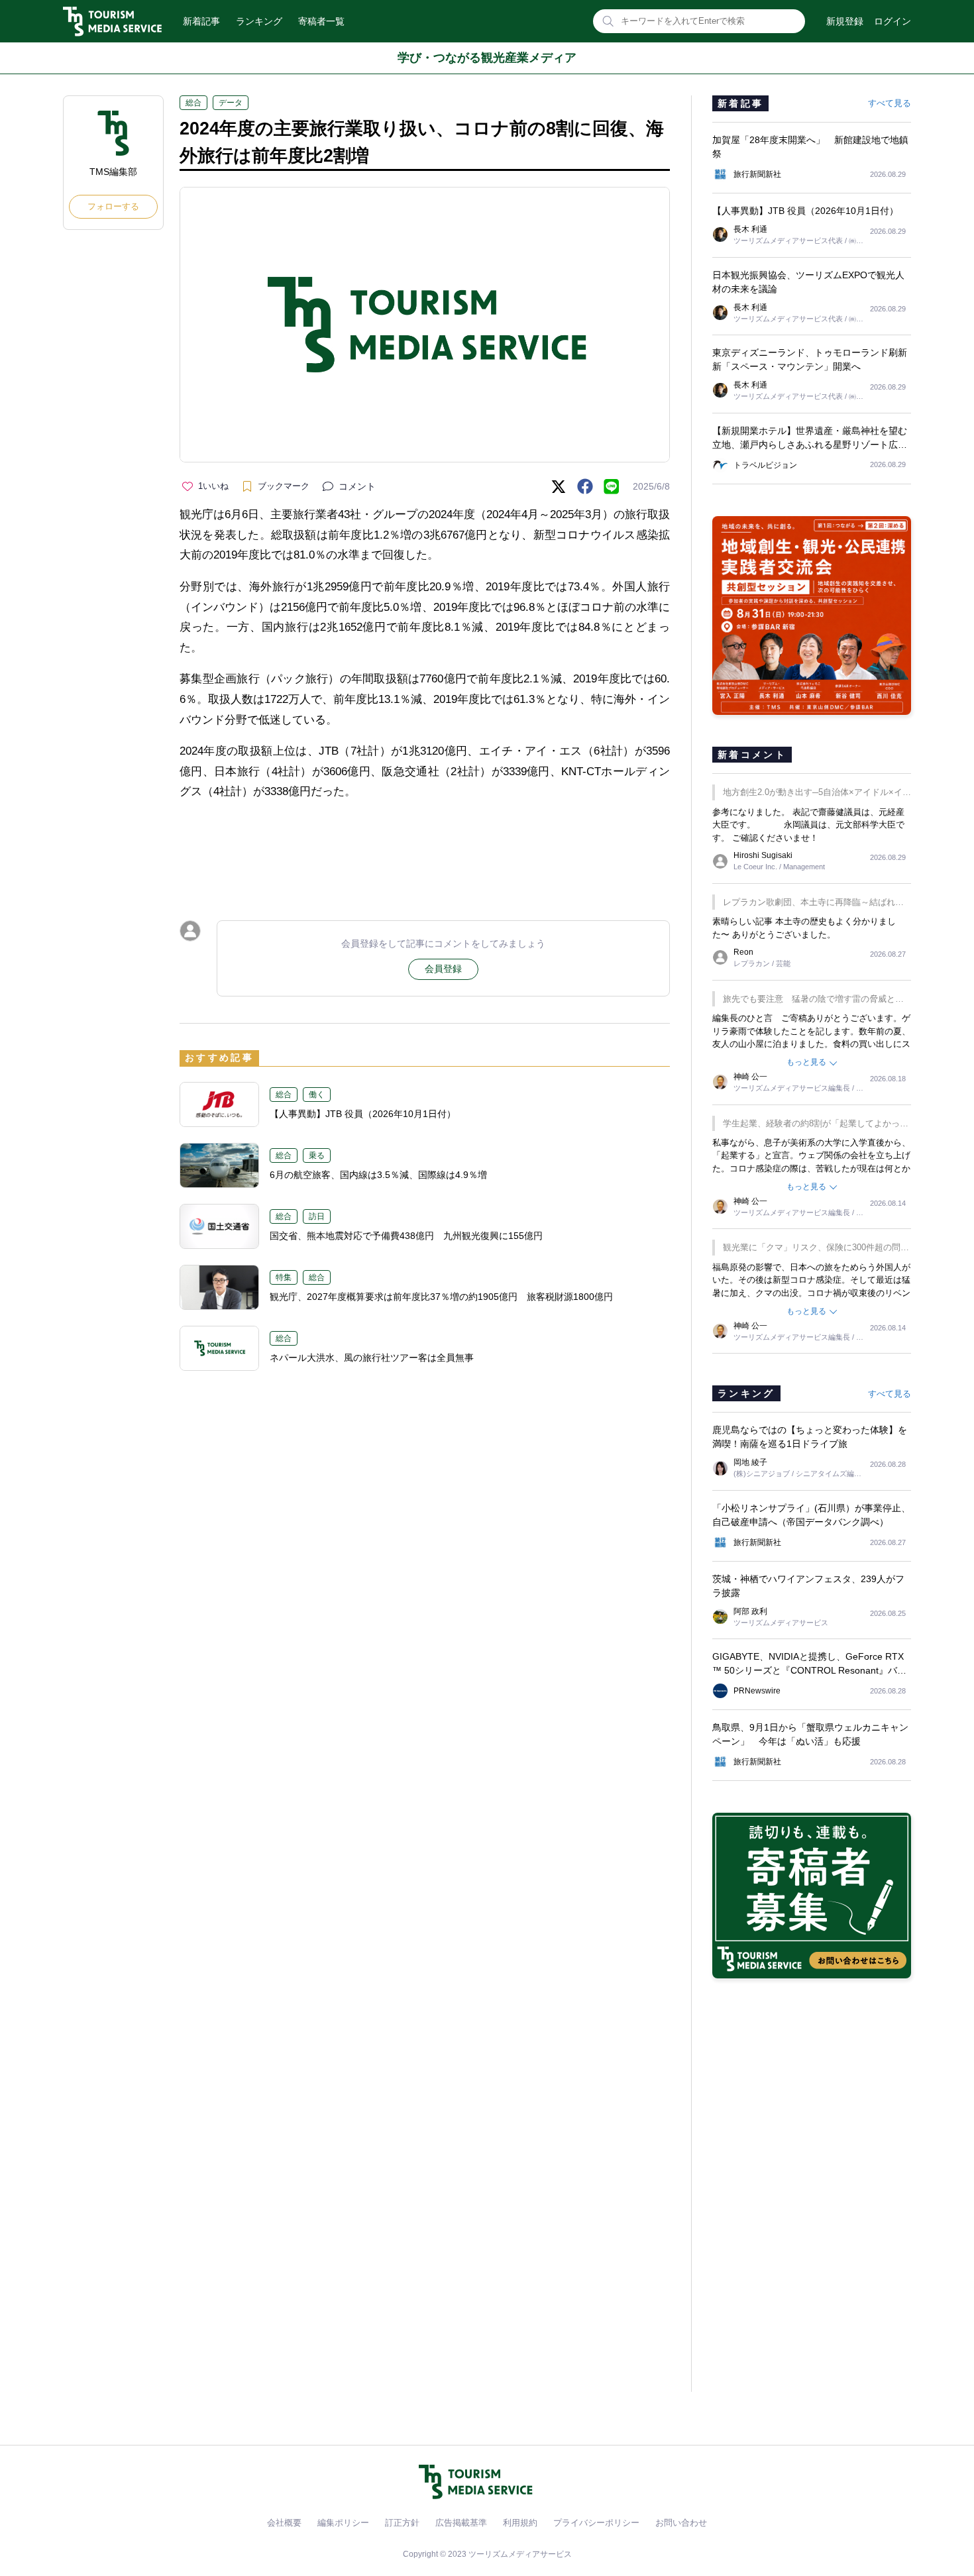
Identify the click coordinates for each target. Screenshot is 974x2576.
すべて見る (890, 103)
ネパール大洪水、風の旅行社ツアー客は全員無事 (372, 1358)
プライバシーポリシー (596, 2523)
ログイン (893, 21)
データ (231, 103)
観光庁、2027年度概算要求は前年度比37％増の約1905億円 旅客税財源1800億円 (441, 1297)
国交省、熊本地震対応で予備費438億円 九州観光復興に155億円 (406, 1236)
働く (317, 1095)
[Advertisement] (425, 848)
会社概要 (284, 2523)
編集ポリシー (343, 2523)
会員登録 (443, 969)
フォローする (113, 206)
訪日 (317, 1216)
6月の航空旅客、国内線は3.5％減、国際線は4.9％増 (378, 1175)
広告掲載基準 (461, 2523)
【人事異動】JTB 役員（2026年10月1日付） (363, 1114)
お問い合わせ (681, 2523)
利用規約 (520, 2523)
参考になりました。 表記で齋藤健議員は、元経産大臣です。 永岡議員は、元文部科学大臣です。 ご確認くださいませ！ (808, 825)
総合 (193, 103)
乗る (317, 1155)
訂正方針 (402, 2523)
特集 (284, 1277)
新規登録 (845, 21)
